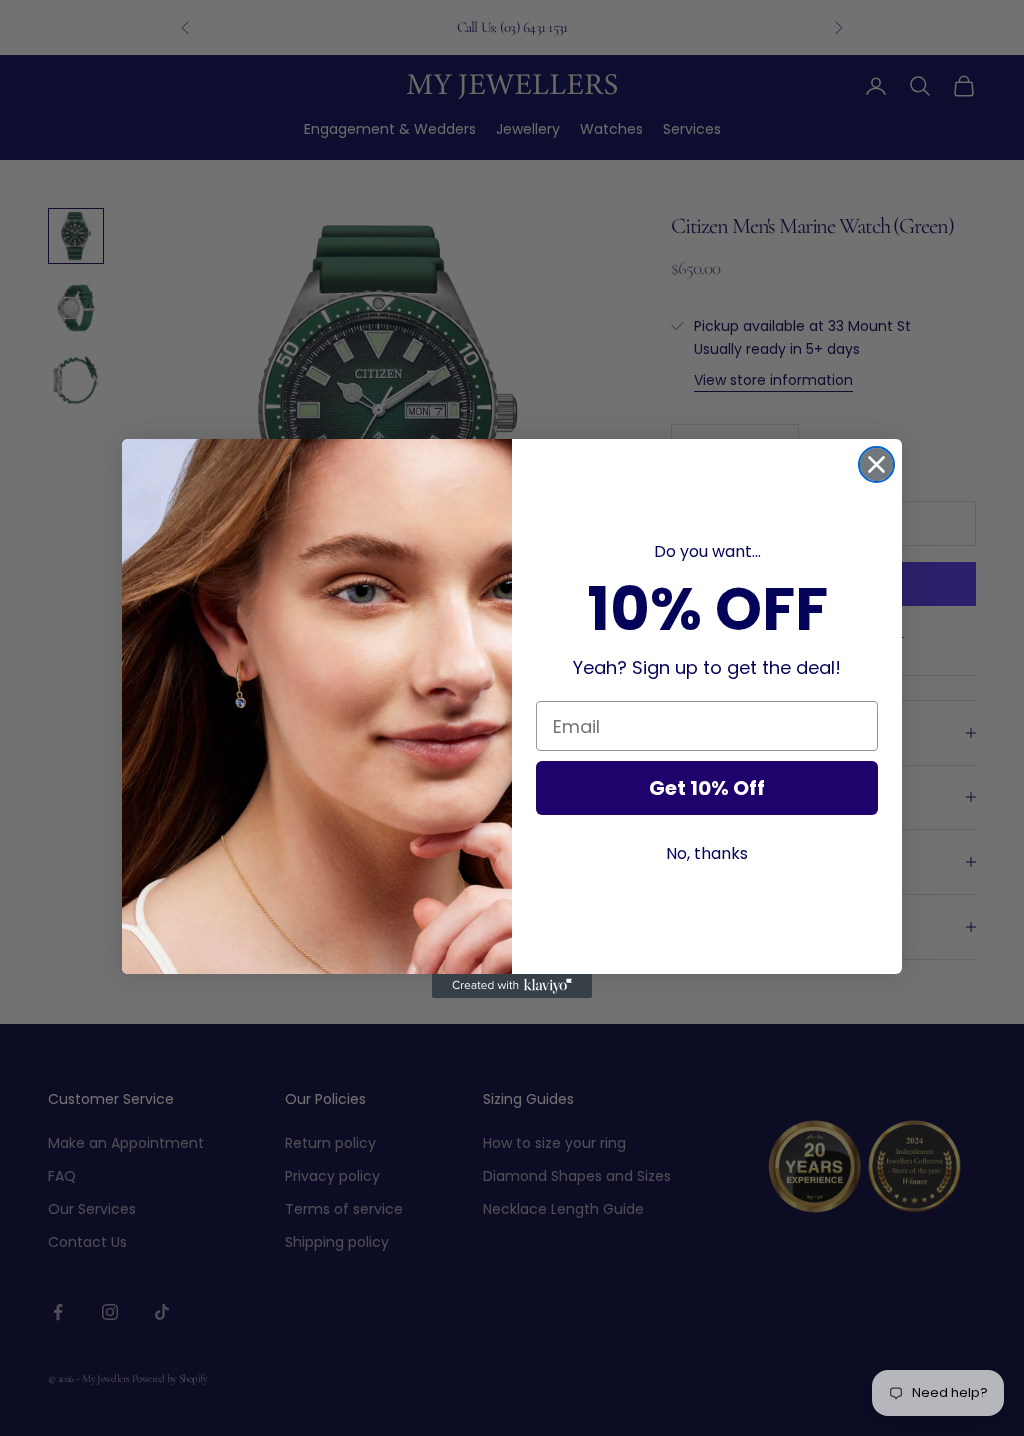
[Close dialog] (876, 464)
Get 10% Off (707, 788)
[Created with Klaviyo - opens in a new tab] (512, 986)
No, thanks (707, 853)
